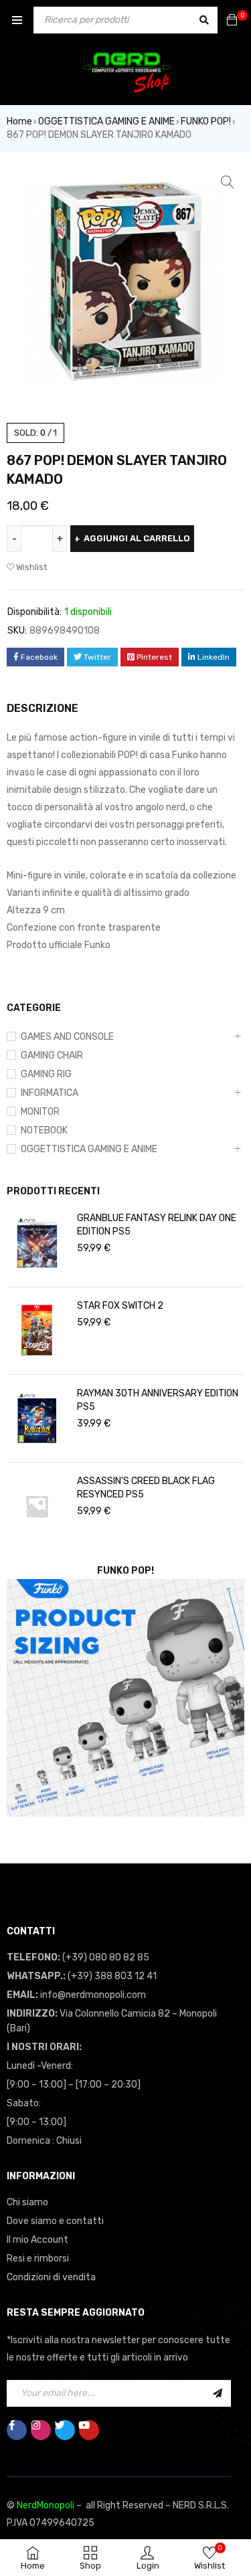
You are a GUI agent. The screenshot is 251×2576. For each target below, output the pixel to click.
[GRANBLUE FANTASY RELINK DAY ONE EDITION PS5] (37, 1243)
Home (19, 121)
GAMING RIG (46, 1074)
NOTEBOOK (44, 1130)
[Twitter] (65, 2430)
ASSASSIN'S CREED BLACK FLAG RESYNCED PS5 (146, 1488)
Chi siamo (27, 2202)
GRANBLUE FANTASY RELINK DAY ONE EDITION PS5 (157, 1225)
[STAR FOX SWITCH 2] (37, 1331)
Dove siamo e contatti (55, 2221)
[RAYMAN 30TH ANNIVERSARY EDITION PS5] (37, 1418)
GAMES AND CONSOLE (67, 1037)
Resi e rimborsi (38, 2259)
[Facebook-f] (17, 2430)
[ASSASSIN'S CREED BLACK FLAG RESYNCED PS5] (37, 1506)
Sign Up (218, 2393)
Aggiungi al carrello (137, 538)
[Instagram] (41, 2430)
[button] (228, 182)
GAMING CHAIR (52, 1055)
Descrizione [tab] (43, 708)
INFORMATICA (50, 1093)
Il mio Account (37, 2240)
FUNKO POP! (206, 121)
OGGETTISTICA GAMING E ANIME (106, 121)
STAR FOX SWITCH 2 (120, 1306)
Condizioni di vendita (51, 2277)
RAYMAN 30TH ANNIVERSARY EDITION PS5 (158, 1400)
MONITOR (40, 1112)
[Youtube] (89, 2430)
